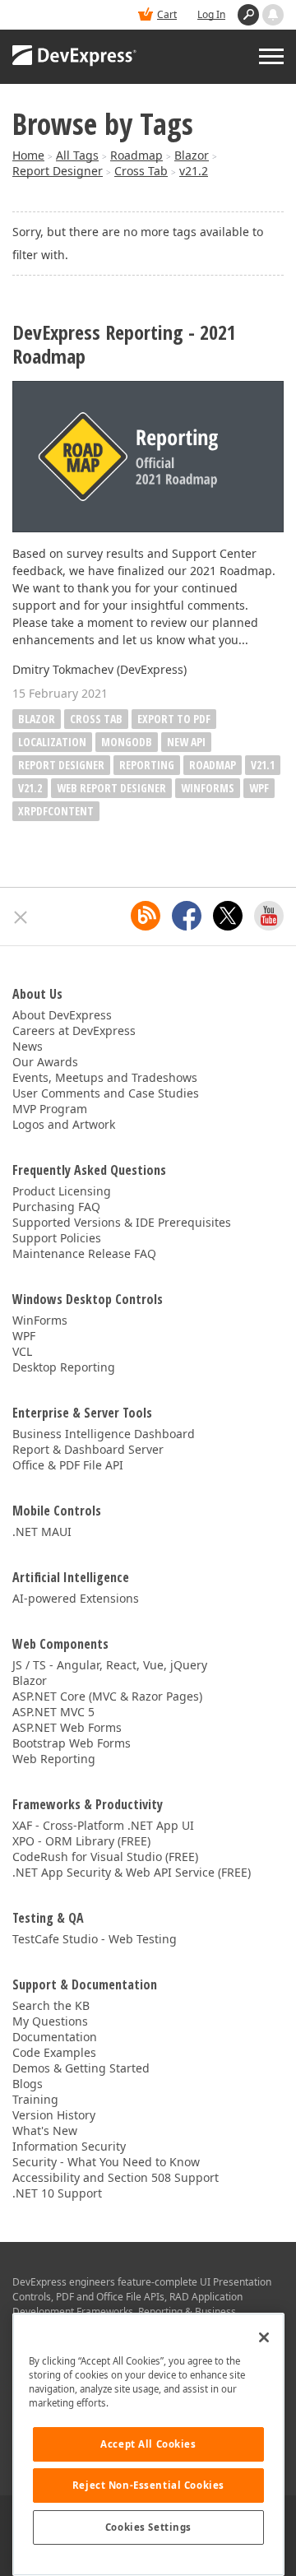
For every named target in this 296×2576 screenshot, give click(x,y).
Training (35, 2099)
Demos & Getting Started (81, 2068)
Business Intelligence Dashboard (104, 1434)
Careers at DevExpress (74, 1030)
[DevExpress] (75, 57)
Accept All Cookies (148, 2444)
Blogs (28, 2084)
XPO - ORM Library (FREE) (81, 1841)
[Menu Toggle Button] (271, 56)
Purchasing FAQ (56, 1207)
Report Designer (58, 171)
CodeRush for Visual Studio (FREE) (105, 1857)
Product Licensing (62, 1191)
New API (186, 742)
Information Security (69, 2146)
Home (28, 155)
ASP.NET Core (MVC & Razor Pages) (107, 1696)
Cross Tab (141, 171)
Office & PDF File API (68, 1465)
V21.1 (263, 765)
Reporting (147, 765)
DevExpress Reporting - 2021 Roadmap (124, 345)
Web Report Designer (111, 788)
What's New (45, 2130)
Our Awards (45, 1062)
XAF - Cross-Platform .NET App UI (103, 1825)
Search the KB (51, 2005)
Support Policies (57, 1238)
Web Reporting (54, 1759)
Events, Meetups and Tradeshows (105, 1077)
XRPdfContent (56, 811)
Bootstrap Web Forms (72, 1743)
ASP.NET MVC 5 (53, 1712)
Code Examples (54, 2052)
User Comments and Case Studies (106, 1093)
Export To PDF (174, 719)
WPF (259, 788)
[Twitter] (228, 916)
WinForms (208, 788)
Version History (54, 2115)
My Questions (50, 2021)
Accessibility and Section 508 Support (116, 2177)
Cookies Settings (148, 2527)
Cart (167, 14)
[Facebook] (187, 916)
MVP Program (50, 1109)
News (28, 1046)
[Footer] (21, 917)
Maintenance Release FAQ (84, 1253)
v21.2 (194, 171)
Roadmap (136, 155)
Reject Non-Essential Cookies (148, 2485)
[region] (148, 2444)
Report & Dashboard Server (88, 1449)
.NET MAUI (42, 1532)
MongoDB (127, 742)
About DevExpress (62, 1015)
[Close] (264, 2337)
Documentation (55, 2037)
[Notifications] (273, 15)
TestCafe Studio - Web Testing (95, 1939)
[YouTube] (269, 916)
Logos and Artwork (64, 1124)
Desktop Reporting (64, 1367)
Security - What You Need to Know (106, 2162)
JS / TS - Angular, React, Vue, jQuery (110, 1665)
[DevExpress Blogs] (146, 916)
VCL (22, 1351)
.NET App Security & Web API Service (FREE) (132, 1872)
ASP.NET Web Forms (67, 1727)
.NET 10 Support (57, 2193)
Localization (52, 742)
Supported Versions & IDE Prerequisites (122, 1222)
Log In (211, 14)
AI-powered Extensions (76, 1598)
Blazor (192, 155)
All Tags (77, 155)
